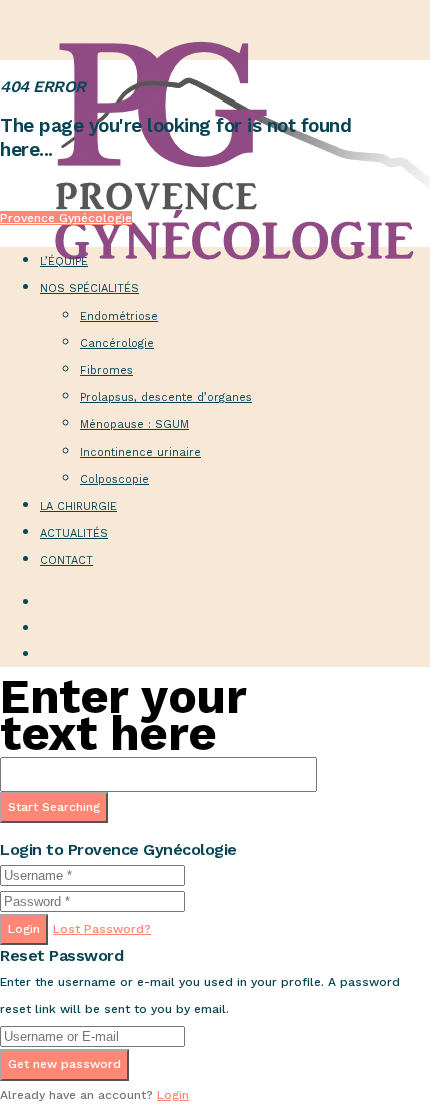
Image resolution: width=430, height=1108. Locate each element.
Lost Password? (102, 929)
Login (24, 929)
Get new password (64, 1064)
